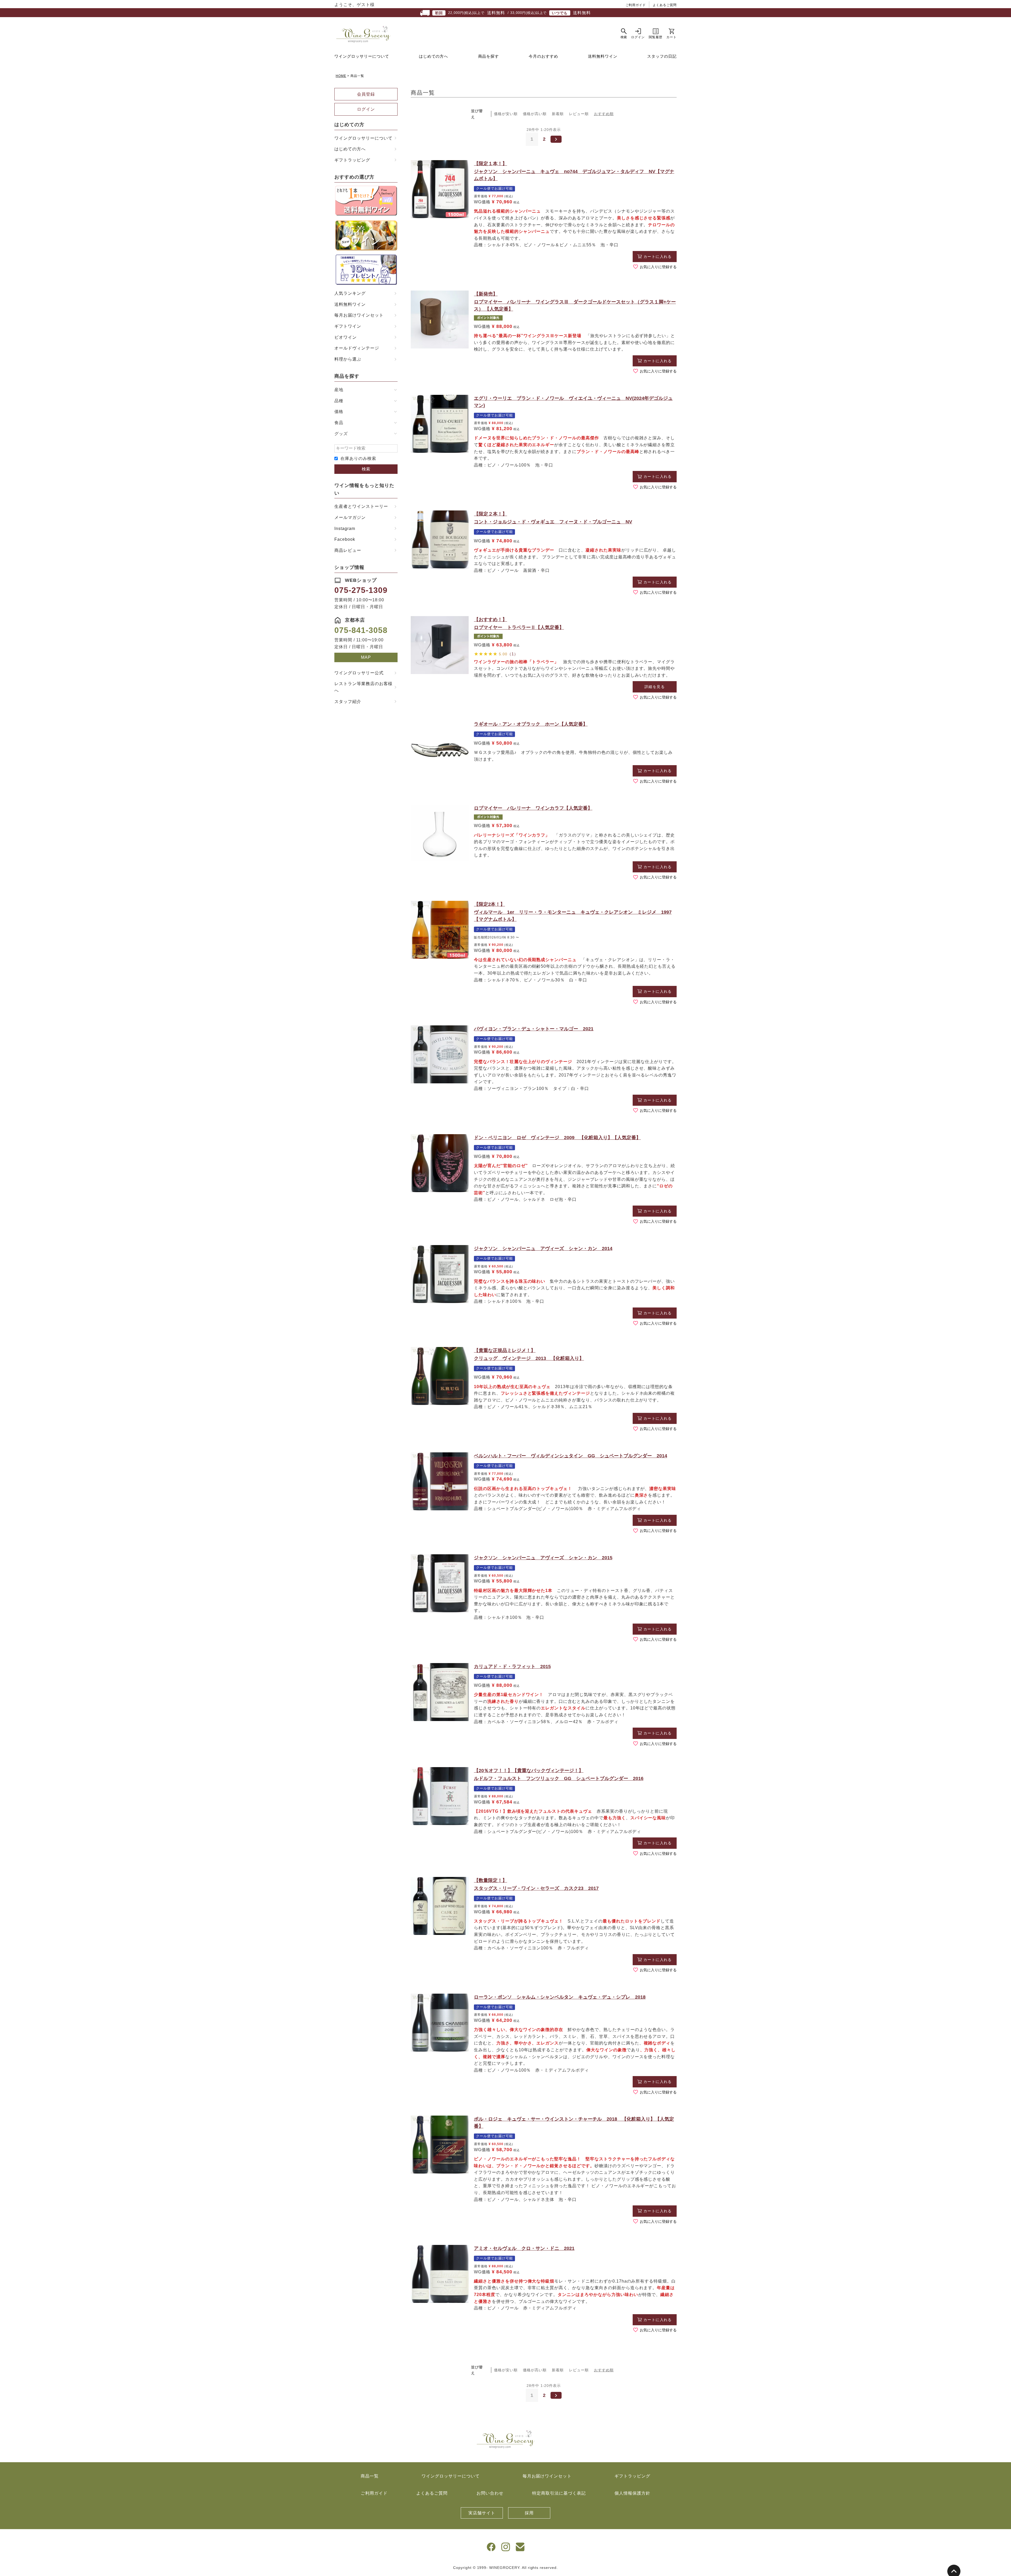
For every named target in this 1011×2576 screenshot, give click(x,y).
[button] (556, 139)
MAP (366, 657)
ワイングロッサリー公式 (359, 673)
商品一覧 (370, 2476)
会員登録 (366, 94)
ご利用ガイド (636, 5)
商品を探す (489, 56)
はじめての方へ (434, 56)
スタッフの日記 (662, 56)
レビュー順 (579, 114)
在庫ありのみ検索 (358, 458)
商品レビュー (348, 550)
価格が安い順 (506, 114)
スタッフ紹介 (348, 702)
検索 (366, 469)
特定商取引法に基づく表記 (559, 2493)
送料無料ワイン (603, 56)
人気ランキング (350, 293)
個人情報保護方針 (632, 2493)
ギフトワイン (348, 326)
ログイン (366, 109)
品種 (339, 401)
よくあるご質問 (665, 5)
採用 (529, 2513)
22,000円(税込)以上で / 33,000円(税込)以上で (513, 13)
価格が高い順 (535, 114)
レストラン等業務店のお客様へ (363, 687)
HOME (341, 76)
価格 (339, 412)
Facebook (345, 539)
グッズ (341, 434)
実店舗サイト (482, 2513)
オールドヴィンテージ (357, 348)
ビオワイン (346, 337)
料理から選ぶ (348, 359)
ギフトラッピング (352, 160)
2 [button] (544, 139)
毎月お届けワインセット (359, 315)
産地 (339, 390)
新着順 (558, 114)
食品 (339, 423)
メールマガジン (350, 517)
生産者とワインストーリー (361, 506)
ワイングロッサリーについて (362, 56)
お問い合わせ (490, 2493)
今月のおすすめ (543, 56)
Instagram (345, 529)
